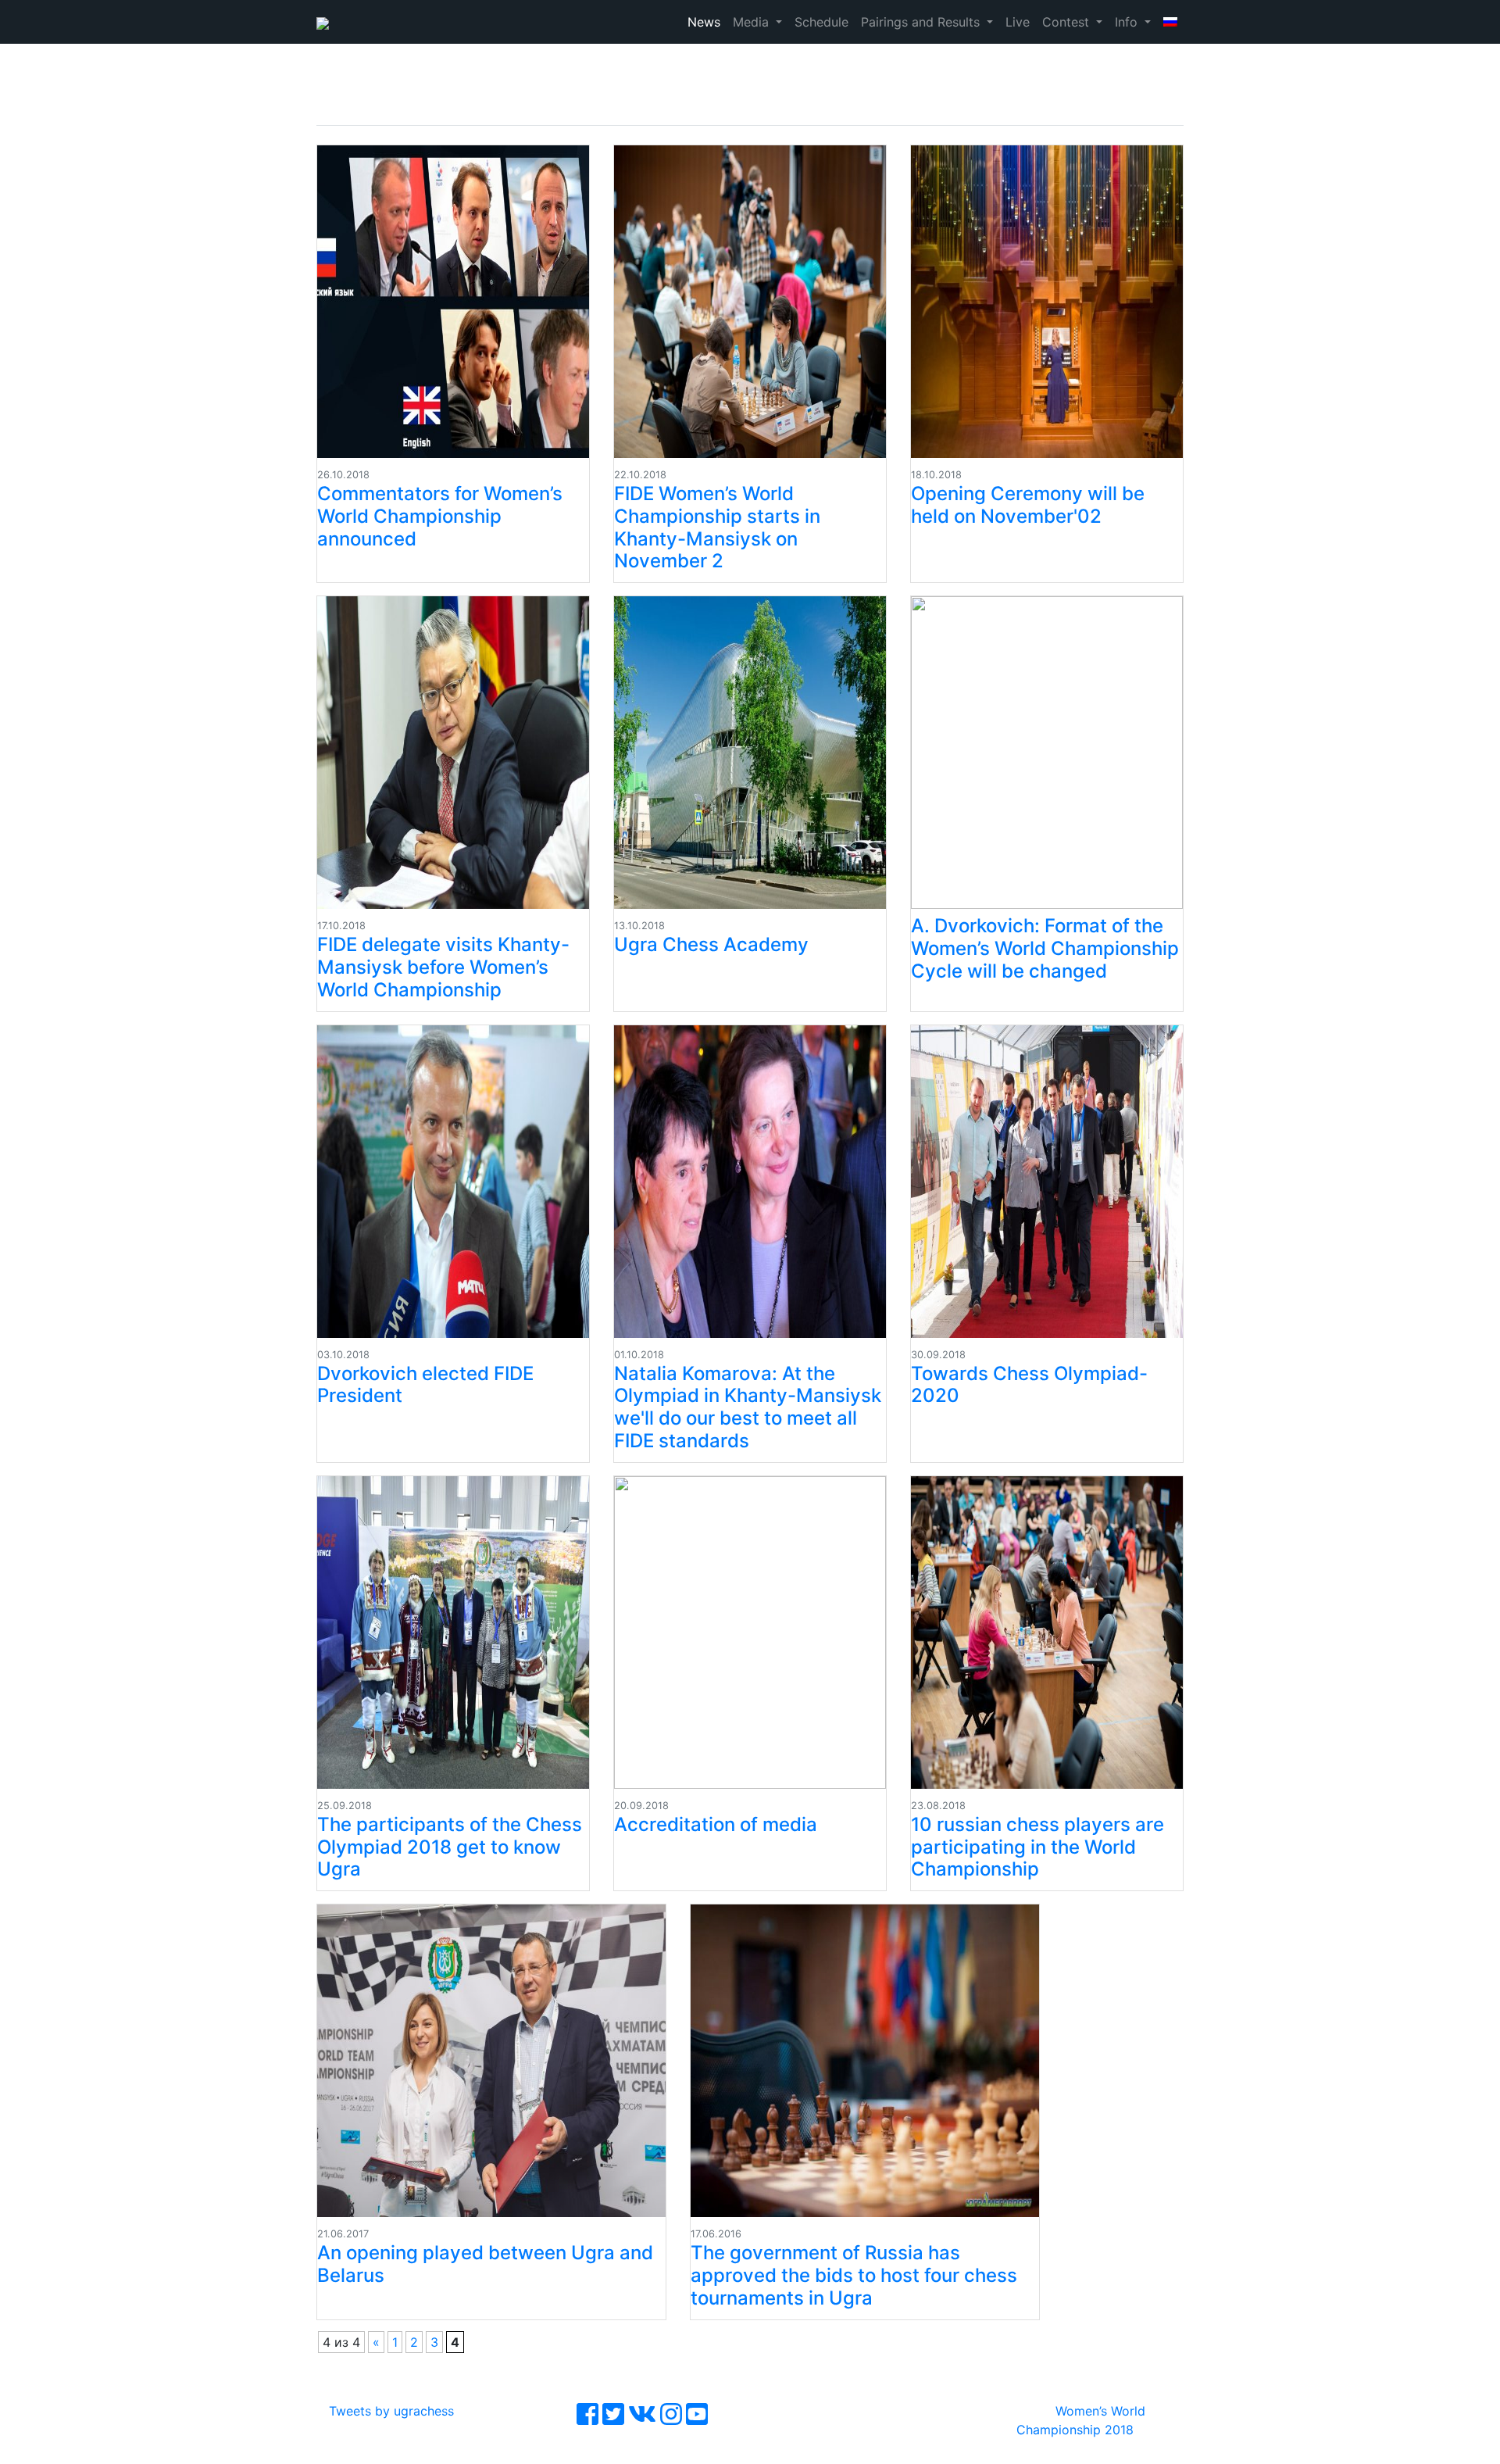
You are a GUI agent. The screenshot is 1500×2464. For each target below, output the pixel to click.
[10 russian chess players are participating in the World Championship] (1047, 1633)
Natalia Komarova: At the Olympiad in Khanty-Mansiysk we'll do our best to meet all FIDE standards (748, 1407)
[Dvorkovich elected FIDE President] (453, 1182)
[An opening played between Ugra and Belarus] (491, 2061)
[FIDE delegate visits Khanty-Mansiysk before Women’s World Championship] (453, 753)
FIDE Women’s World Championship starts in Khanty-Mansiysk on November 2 (717, 527)
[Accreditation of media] (750, 1633)
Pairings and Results (922, 22)
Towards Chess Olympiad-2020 (1029, 1385)
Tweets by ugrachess (391, 2411)
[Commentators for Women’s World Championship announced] (453, 302)
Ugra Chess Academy (711, 944)
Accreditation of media (716, 1824)
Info (1128, 22)
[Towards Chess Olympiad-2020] (1047, 1182)
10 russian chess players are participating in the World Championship (1037, 1847)
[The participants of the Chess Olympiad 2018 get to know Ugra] (453, 1633)
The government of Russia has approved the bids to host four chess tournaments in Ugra (854, 2275)
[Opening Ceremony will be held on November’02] (1047, 302)
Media (753, 22)
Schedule (821, 22)
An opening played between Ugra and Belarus (485, 2264)
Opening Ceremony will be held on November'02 (1028, 505)
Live (1018, 22)
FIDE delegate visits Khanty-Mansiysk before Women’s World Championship (443, 967)
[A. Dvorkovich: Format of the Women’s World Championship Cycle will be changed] (1047, 753)
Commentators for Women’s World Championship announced (440, 516)
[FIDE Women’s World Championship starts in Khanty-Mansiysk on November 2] (750, 302)
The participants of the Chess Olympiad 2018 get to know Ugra (450, 1847)
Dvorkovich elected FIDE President (425, 1385)
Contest (1068, 22)
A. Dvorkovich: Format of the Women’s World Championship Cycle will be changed (1045, 948)
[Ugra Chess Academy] (750, 753)
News (704, 22)
